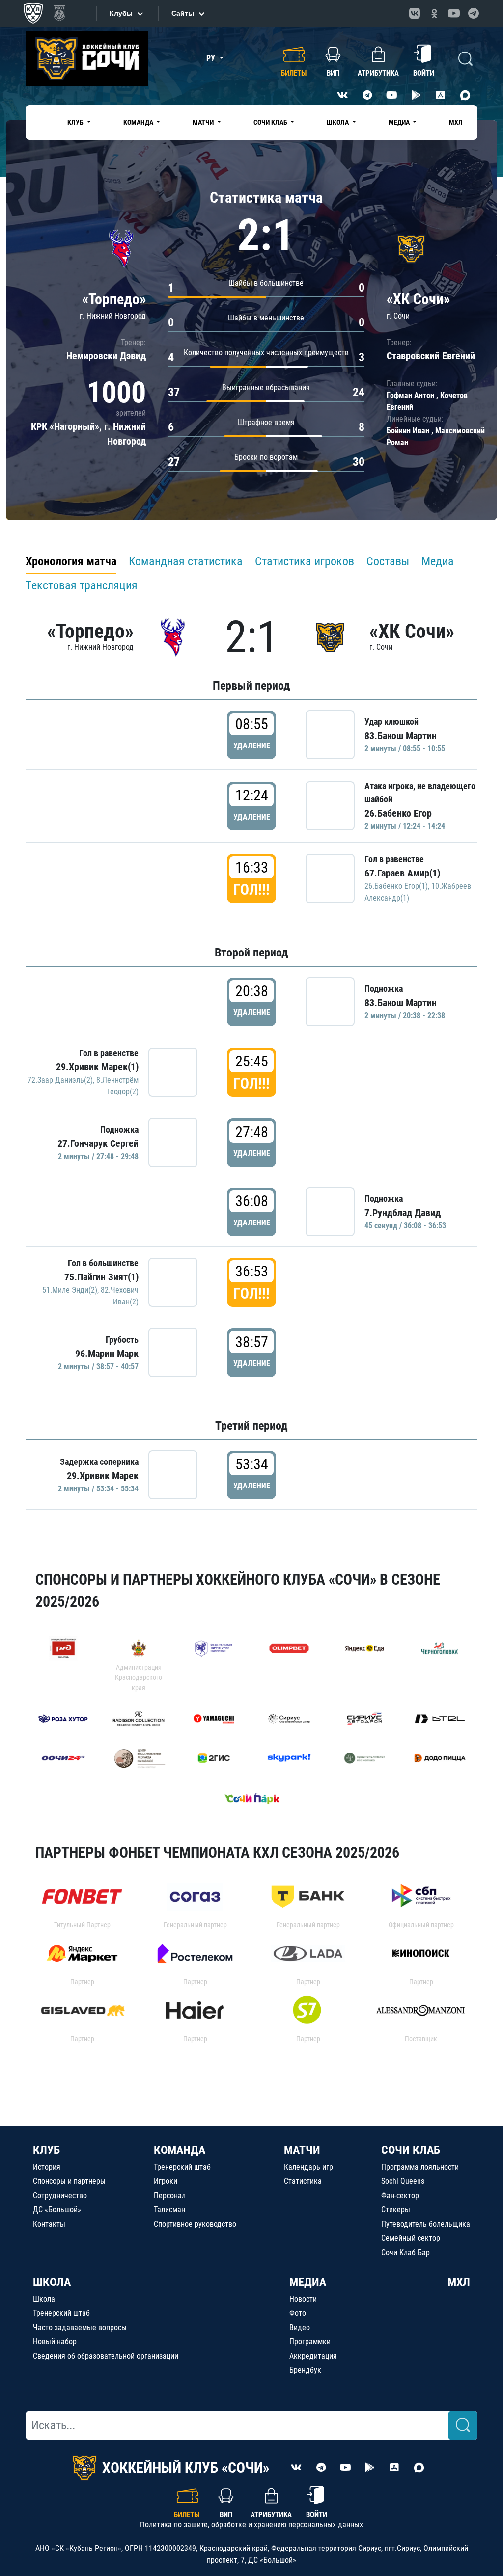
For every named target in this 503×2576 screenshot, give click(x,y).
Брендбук (305, 2370)
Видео (300, 2327)
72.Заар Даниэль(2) (60, 1080)
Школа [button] (338, 122)
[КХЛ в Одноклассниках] (434, 13)
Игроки (166, 2181)
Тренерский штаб (182, 2167)
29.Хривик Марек (103, 1476)
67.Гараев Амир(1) (402, 873)
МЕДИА (308, 2282)
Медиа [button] (400, 122)
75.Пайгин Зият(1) (101, 1277)
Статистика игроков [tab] (305, 561)
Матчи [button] (204, 122)
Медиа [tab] (438, 561)
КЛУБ (46, 2150)
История (47, 2167)
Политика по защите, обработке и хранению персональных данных (251, 2525)
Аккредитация (313, 2356)
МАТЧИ (302, 2150)
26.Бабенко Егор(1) (396, 886)
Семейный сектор (411, 2238)
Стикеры (396, 2210)
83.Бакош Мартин (401, 736)
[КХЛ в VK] (415, 13)
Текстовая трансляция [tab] (82, 585)
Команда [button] (139, 122)
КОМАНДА (180, 2150)
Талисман (169, 2210)
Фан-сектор (400, 2195)
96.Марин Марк (107, 1354)
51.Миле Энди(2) (70, 1290)
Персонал (170, 2195)
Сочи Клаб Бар (405, 2252)
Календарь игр (308, 2167)
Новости (303, 2299)
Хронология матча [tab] (71, 561)
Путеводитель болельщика (426, 2224)
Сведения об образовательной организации (106, 2356)
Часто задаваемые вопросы (80, 2327)
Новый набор (55, 2342)
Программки (310, 2342)
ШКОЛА (52, 2282)
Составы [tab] (388, 561)
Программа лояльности (420, 2167)
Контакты (49, 2224)
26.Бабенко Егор (398, 813)
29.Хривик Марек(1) (97, 1067)
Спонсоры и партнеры (69, 2181)
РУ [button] (212, 58)
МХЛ (456, 122)
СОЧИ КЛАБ (411, 2150)
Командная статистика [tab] (186, 561)
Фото (298, 2313)
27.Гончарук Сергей (98, 1143)
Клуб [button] (76, 122)
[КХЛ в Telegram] (474, 13)
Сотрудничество (60, 2195)
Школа (44, 2299)
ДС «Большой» (57, 2210)
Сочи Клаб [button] (271, 122)
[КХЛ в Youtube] (454, 13)
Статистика (303, 2181)
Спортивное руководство (195, 2224)
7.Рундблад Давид (403, 1213)
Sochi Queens (403, 2181)
